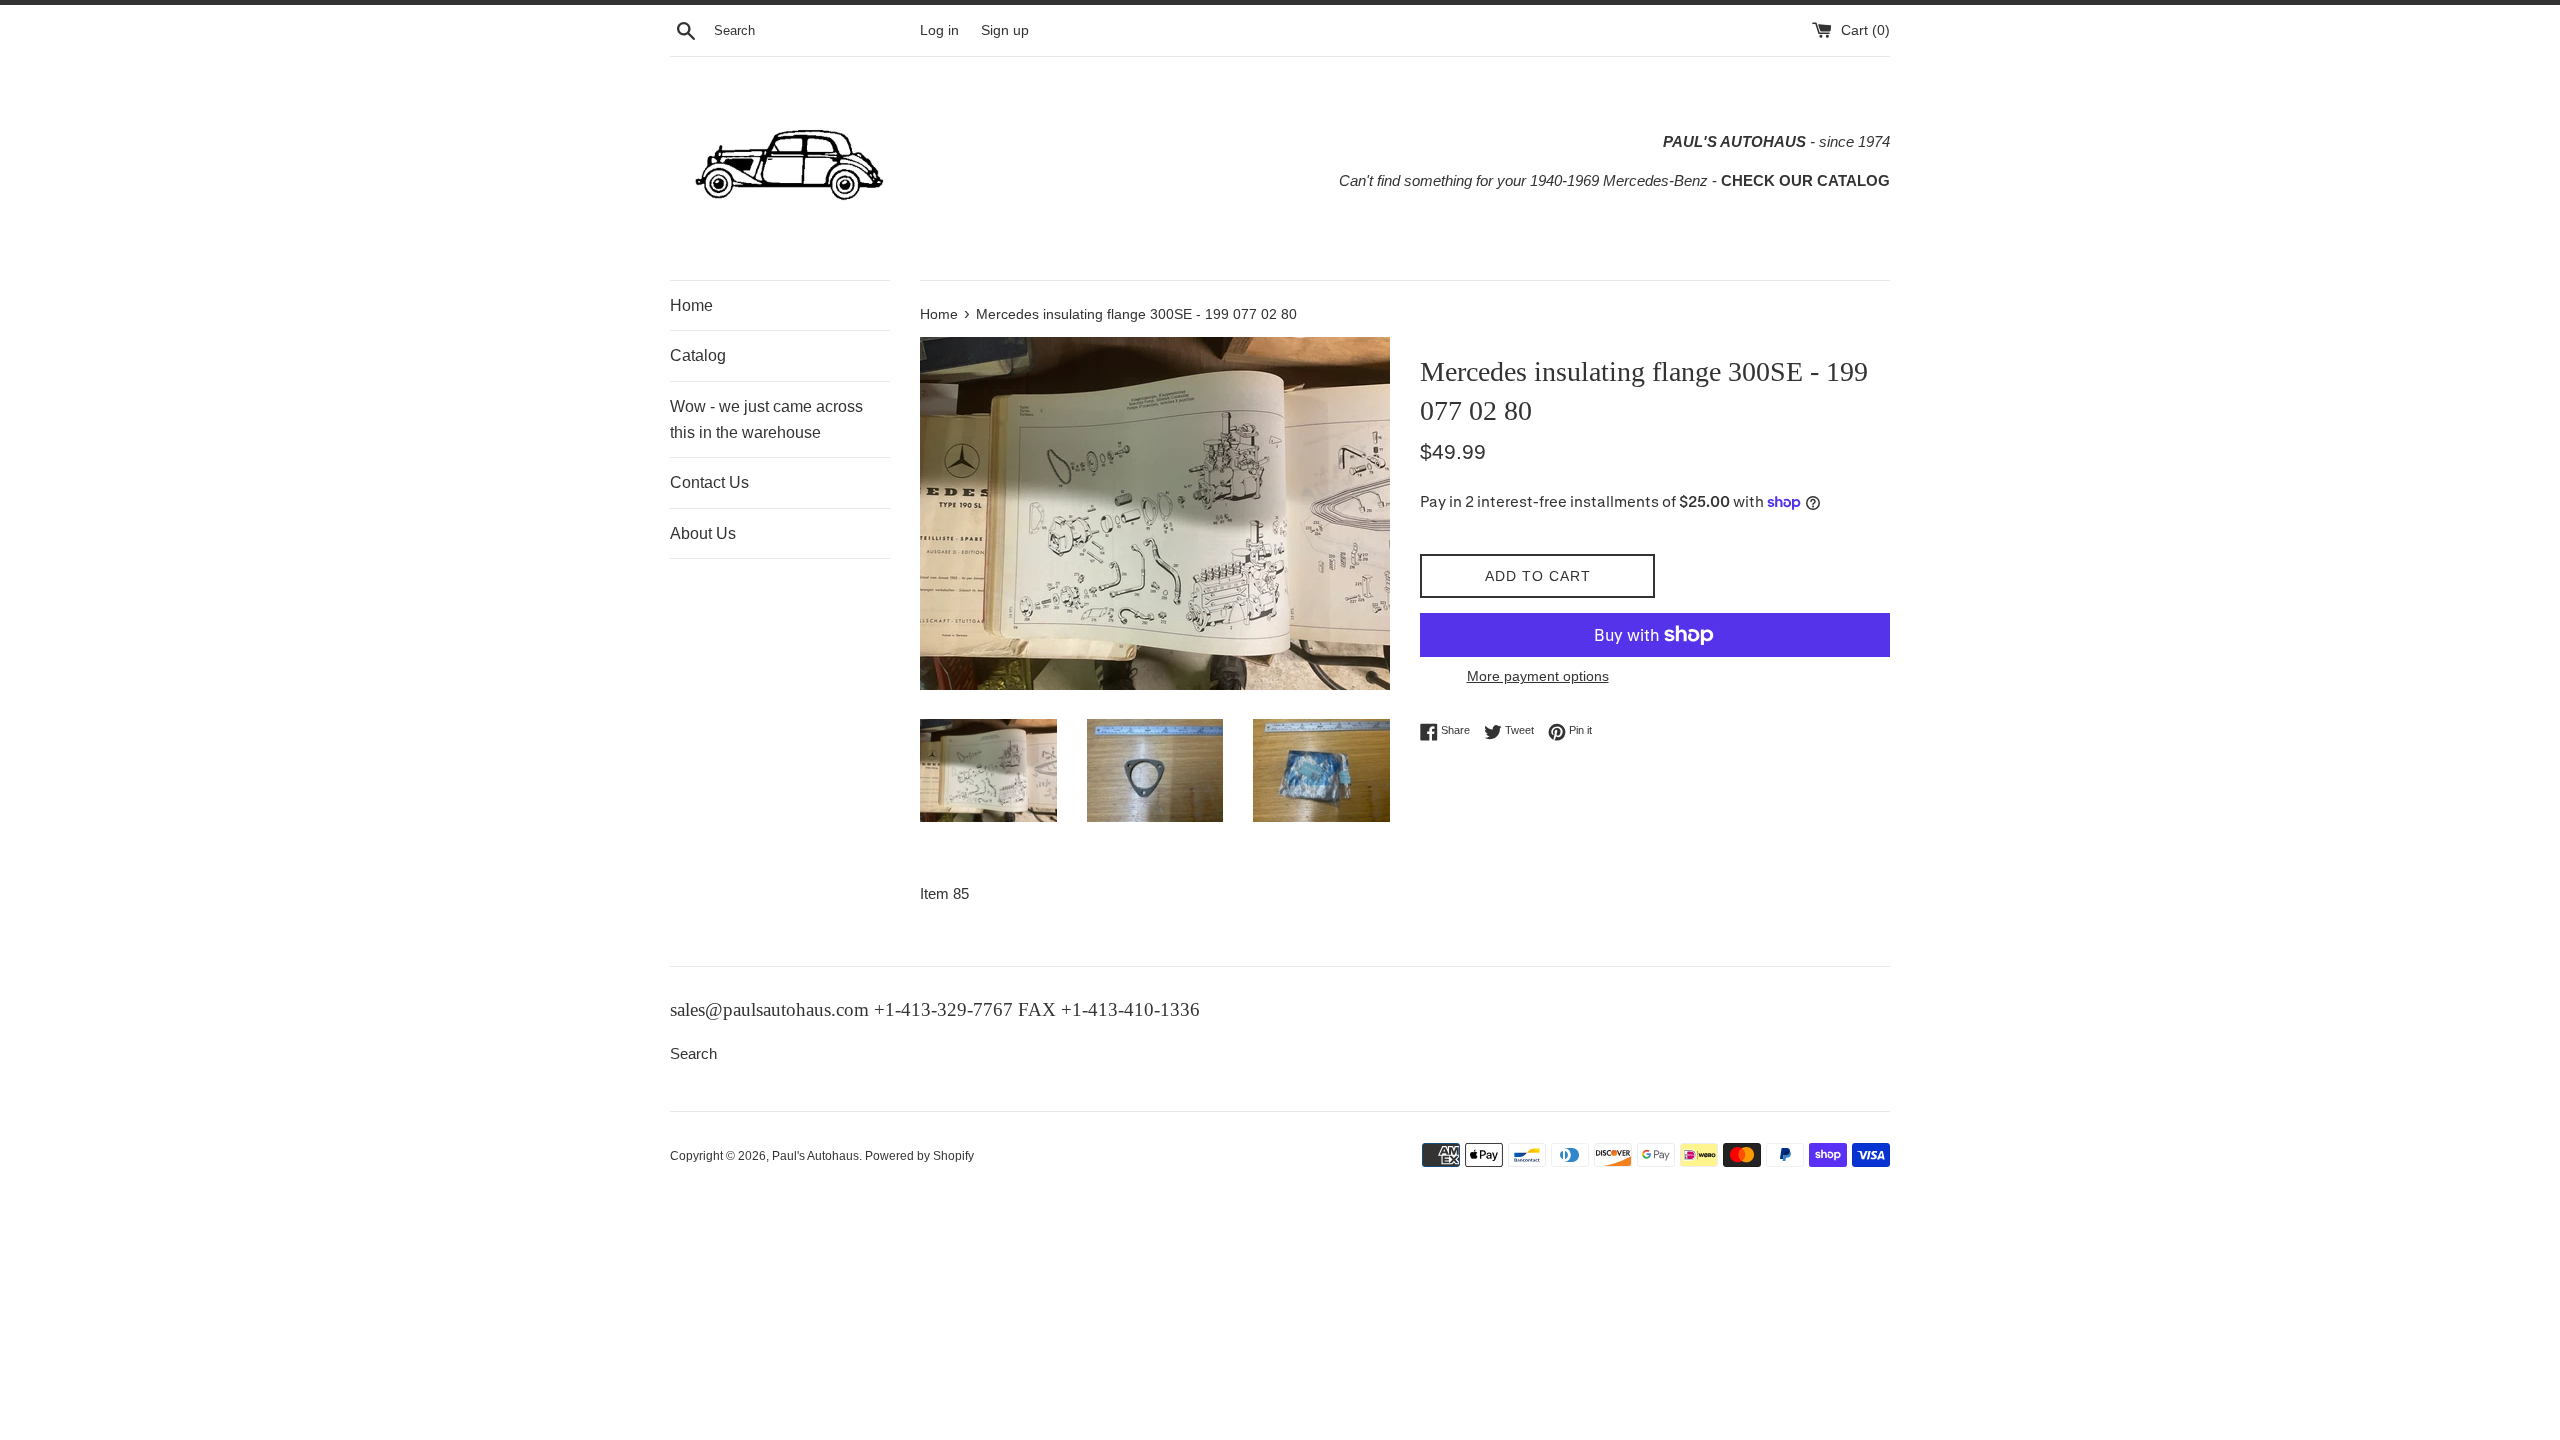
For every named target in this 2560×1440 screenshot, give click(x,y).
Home (691, 305)
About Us (703, 533)
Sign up (1005, 30)
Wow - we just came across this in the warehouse (766, 419)
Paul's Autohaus (815, 1156)
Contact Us (709, 482)
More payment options (1538, 676)
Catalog (698, 355)
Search (693, 1053)
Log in (939, 30)
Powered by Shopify (919, 1156)
